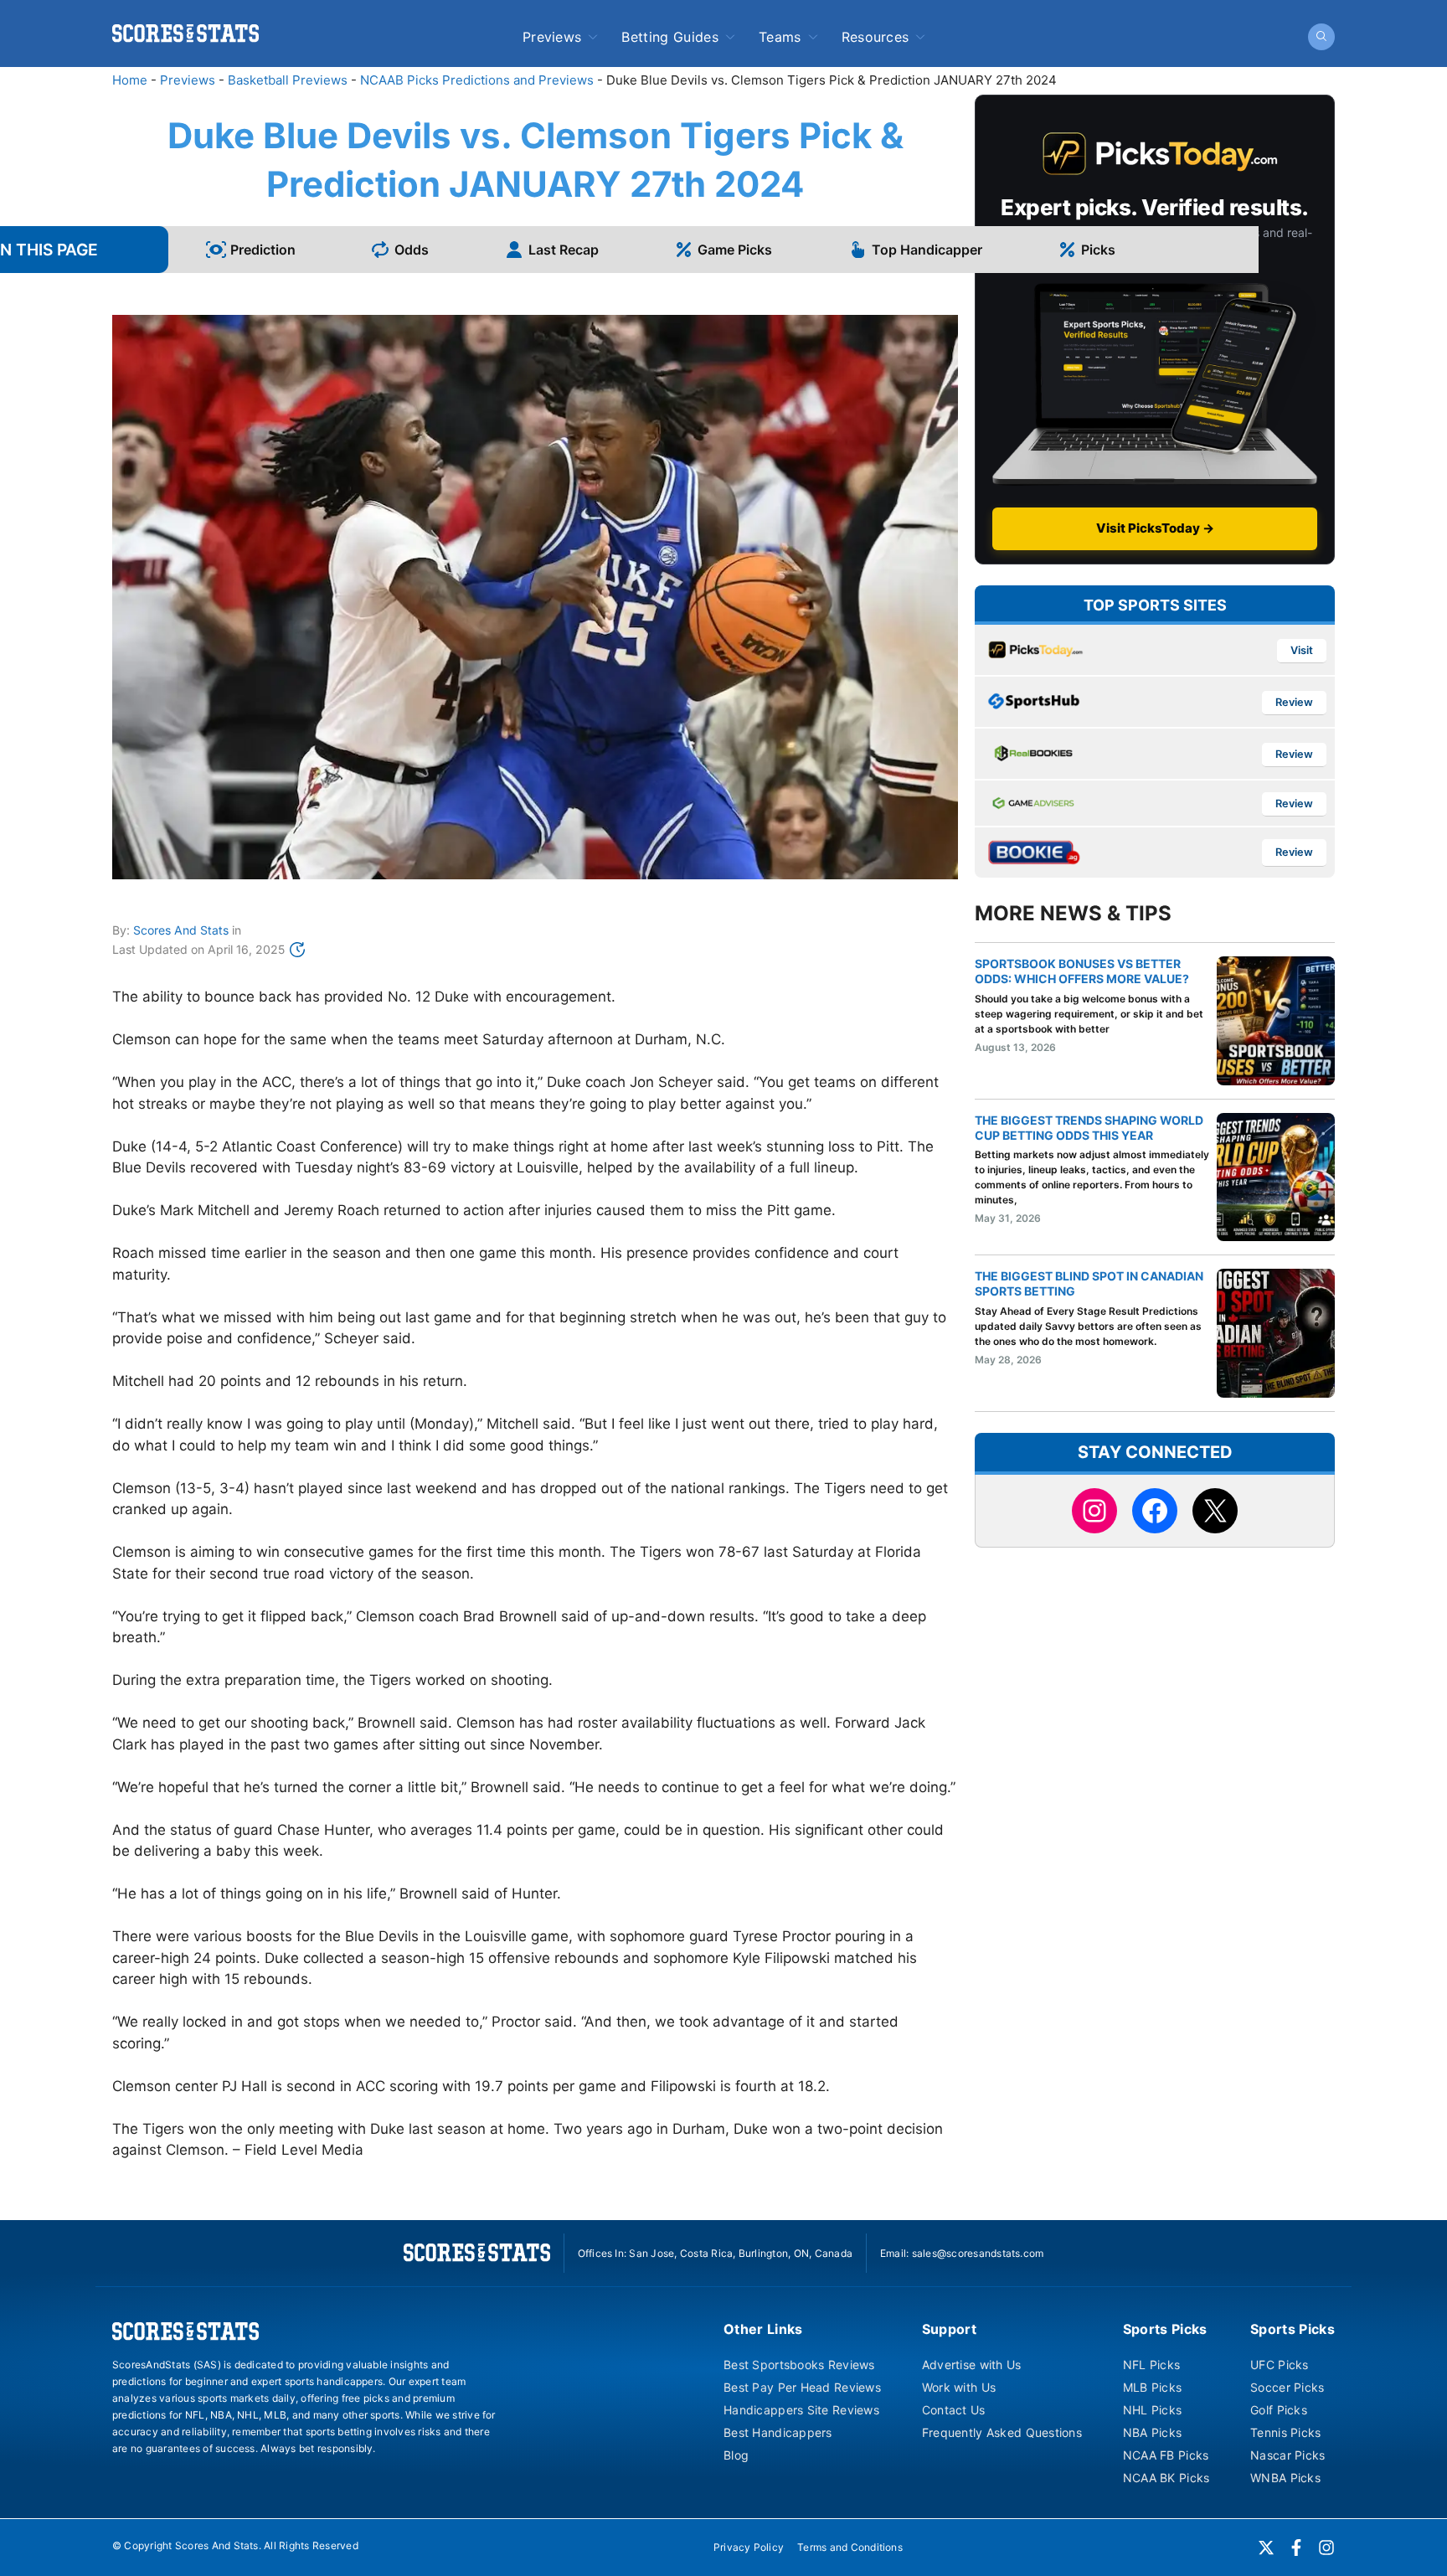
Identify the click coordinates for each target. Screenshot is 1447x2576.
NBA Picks (1153, 2432)
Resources (875, 37)
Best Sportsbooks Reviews (799, 2365)
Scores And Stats (181, 930)
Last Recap (564, 250)
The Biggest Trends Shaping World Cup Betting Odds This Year (1089, 1128)
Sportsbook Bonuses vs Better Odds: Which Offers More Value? (1082, 971)
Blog (736, 2455)
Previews (552, 37)
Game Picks (735, 250)
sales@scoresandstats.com (978, 2253)
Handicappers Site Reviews (801, 2410)
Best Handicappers (778, 2432)
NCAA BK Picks (1166, 2478)
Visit (1302, 650)
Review (1294, 702)
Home (130, 80)
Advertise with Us (972, 2365)
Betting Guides (669, 37)
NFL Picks (1152, 2365)
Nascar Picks (1287, 2455)
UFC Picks (1280, 2365)
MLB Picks (1153, 2387)
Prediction (263, 250)
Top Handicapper (927, 250)
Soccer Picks (1287, 2387)
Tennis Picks (1285, 2432)
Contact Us (954, 2410)
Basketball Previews (288, 80)
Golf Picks (1279, 2410)
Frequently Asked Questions (1002, 2432)
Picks (1098, 250)
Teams (780, 37)
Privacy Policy (749, 2547)
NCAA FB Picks (1166, 2455)
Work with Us (959, 2387)
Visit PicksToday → (1155, 528)
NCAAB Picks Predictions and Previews (477, 80)
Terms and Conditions (850, 2547)
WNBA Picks (1285, 2478)
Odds (412, 250)
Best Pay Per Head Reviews (802, 2387)
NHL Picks (1153, 2410)
